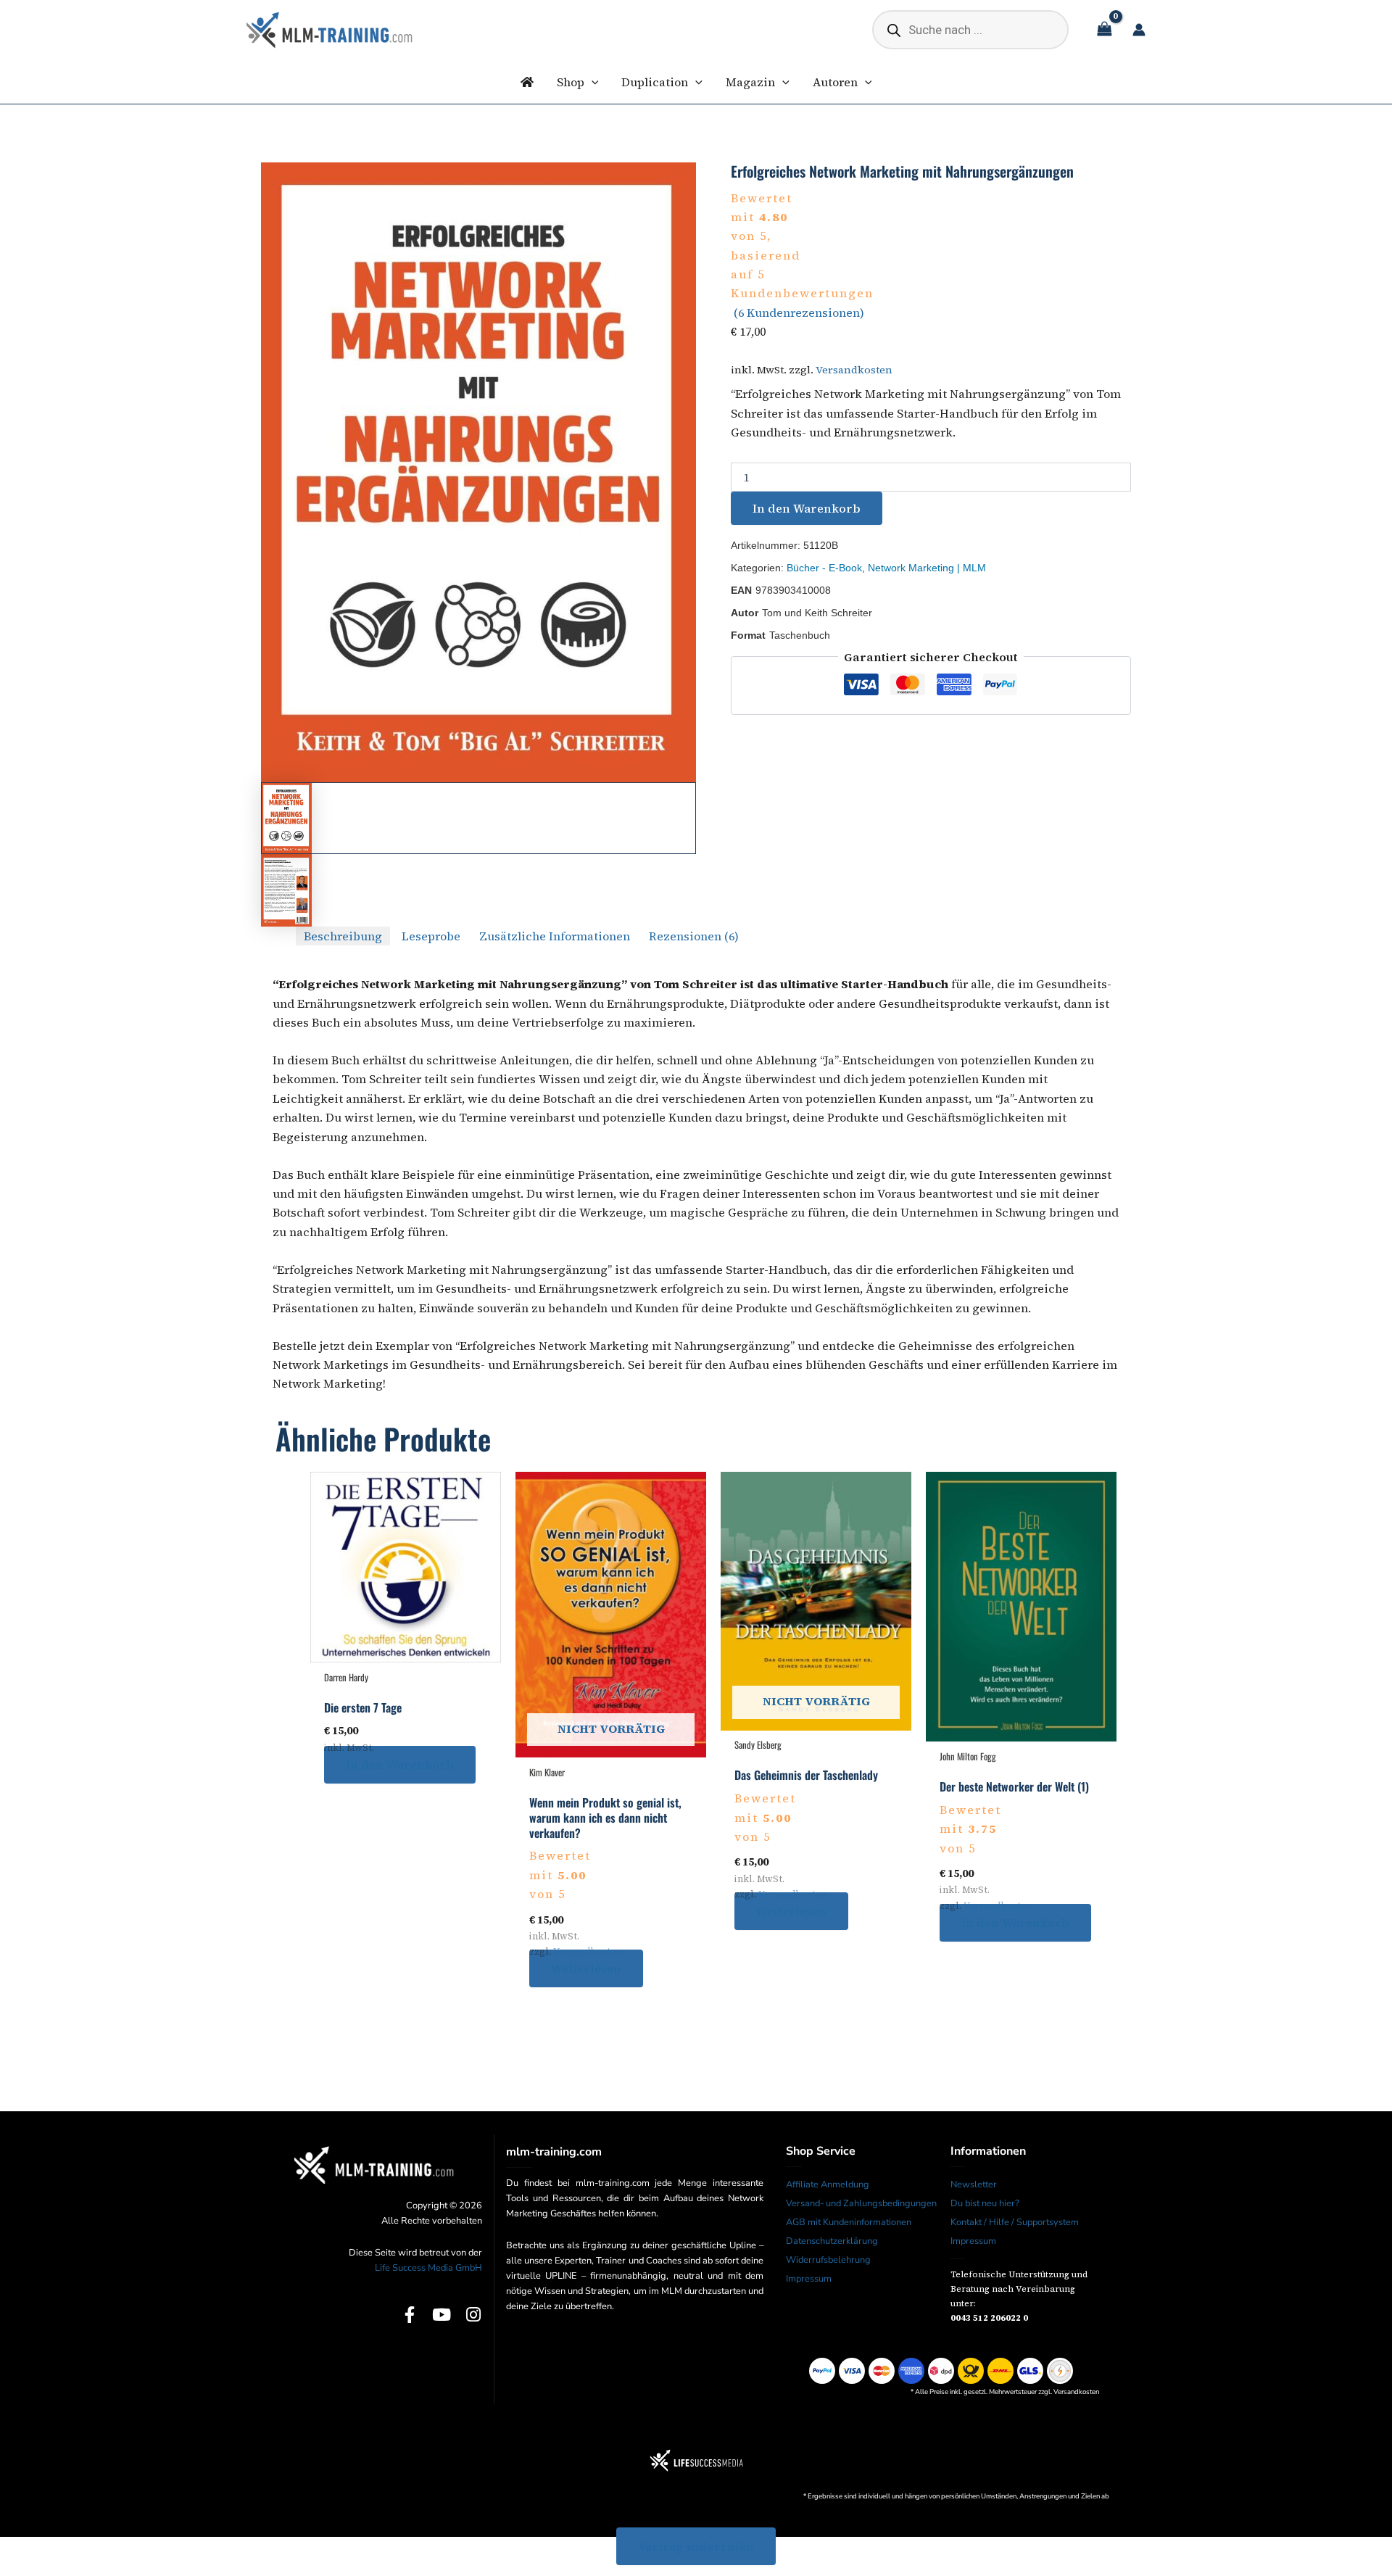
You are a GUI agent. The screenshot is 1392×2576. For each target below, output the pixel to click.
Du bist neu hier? (985, 2203)
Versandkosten (854, 370)
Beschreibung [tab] (343, 936)
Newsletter (974, 2184)
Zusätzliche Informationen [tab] (555, 936)
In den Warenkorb (807, 508)
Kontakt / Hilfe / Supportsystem (1015, 2222)
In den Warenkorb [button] (400, 1765)
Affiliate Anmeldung (828, 2184)
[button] (592, 82)
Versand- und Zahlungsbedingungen (861, 2203)
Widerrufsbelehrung (828, 2260)
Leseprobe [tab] (431, 936)
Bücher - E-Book (824, 568)
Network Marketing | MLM (927, 568)
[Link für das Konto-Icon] (1139, 30)
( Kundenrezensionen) (799, 312)
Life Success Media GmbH (428, 2268)
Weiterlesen (586, 1968)
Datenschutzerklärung (832, 2241)
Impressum (809, 2279)
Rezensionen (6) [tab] (694, 936)
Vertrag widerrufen (696, 2546)
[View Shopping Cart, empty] (1104, 30)
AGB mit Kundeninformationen (849, 2222)
